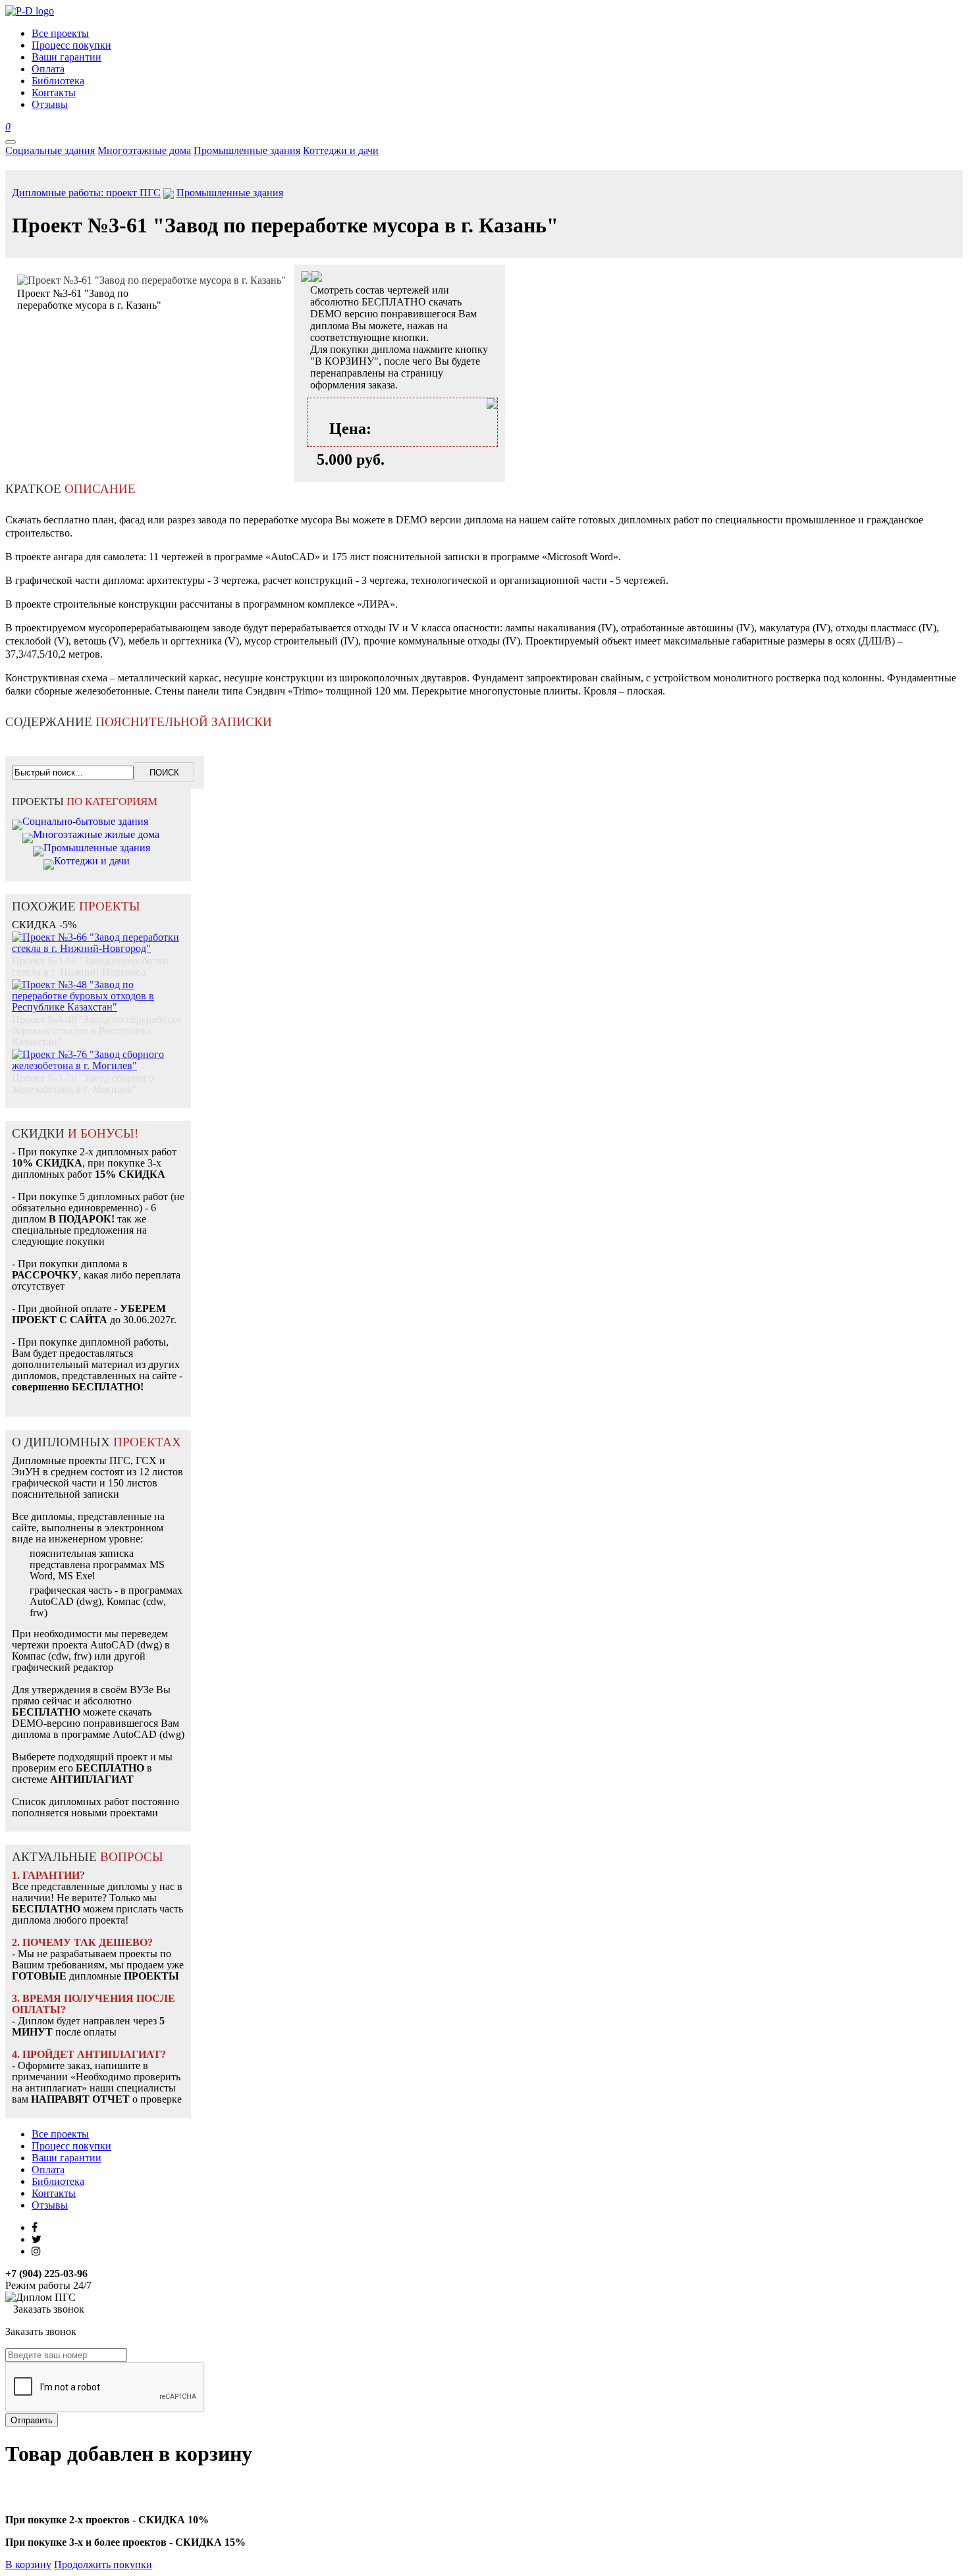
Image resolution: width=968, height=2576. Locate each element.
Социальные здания (50, 150)
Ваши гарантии (67, 2158)
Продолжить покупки (103, 2564)
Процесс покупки (71, 2146)
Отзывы (50, 2205)
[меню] (11, 142)
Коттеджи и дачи (341, 150)
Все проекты (60, 2134)
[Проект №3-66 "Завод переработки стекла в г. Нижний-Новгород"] (98, 936)
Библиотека (58, 2181)
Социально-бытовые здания (85, 821)
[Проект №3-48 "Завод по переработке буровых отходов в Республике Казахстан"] (98, 983)
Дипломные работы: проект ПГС (86, 193)
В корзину (28, 2564)
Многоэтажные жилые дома (96, 834)
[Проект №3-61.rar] (317, 278)
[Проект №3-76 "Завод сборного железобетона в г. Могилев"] (98, 1053)
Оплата (48, 2169)
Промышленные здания (247, 150)
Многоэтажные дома (144, 150)
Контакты (54, 2193)
